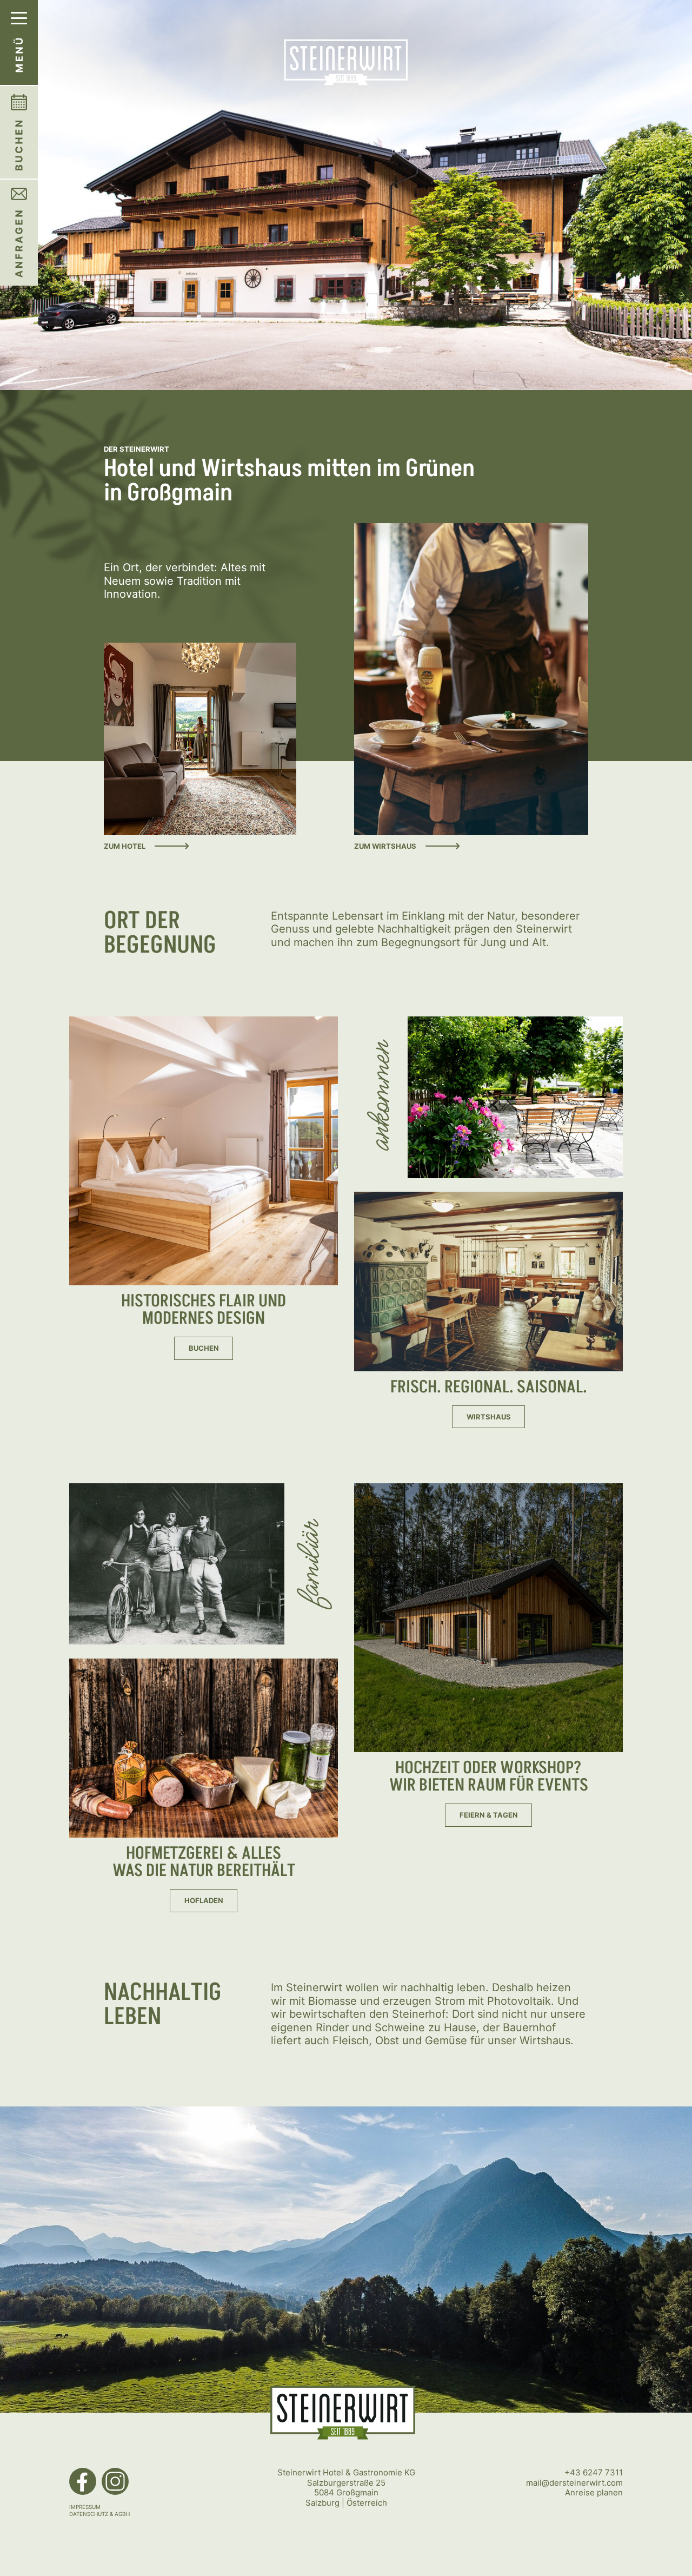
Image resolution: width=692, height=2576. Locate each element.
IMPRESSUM (85, 2507)
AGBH (122, 2514)
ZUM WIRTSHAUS (385, 846)
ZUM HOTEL (125, 846)
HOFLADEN (204, 1901)
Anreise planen (594, 2492)
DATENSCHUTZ (89, 2514)
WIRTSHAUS (489, 1417)
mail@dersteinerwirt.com (574, 2483)
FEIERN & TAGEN (489, 1815)
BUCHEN (204, 1348)
